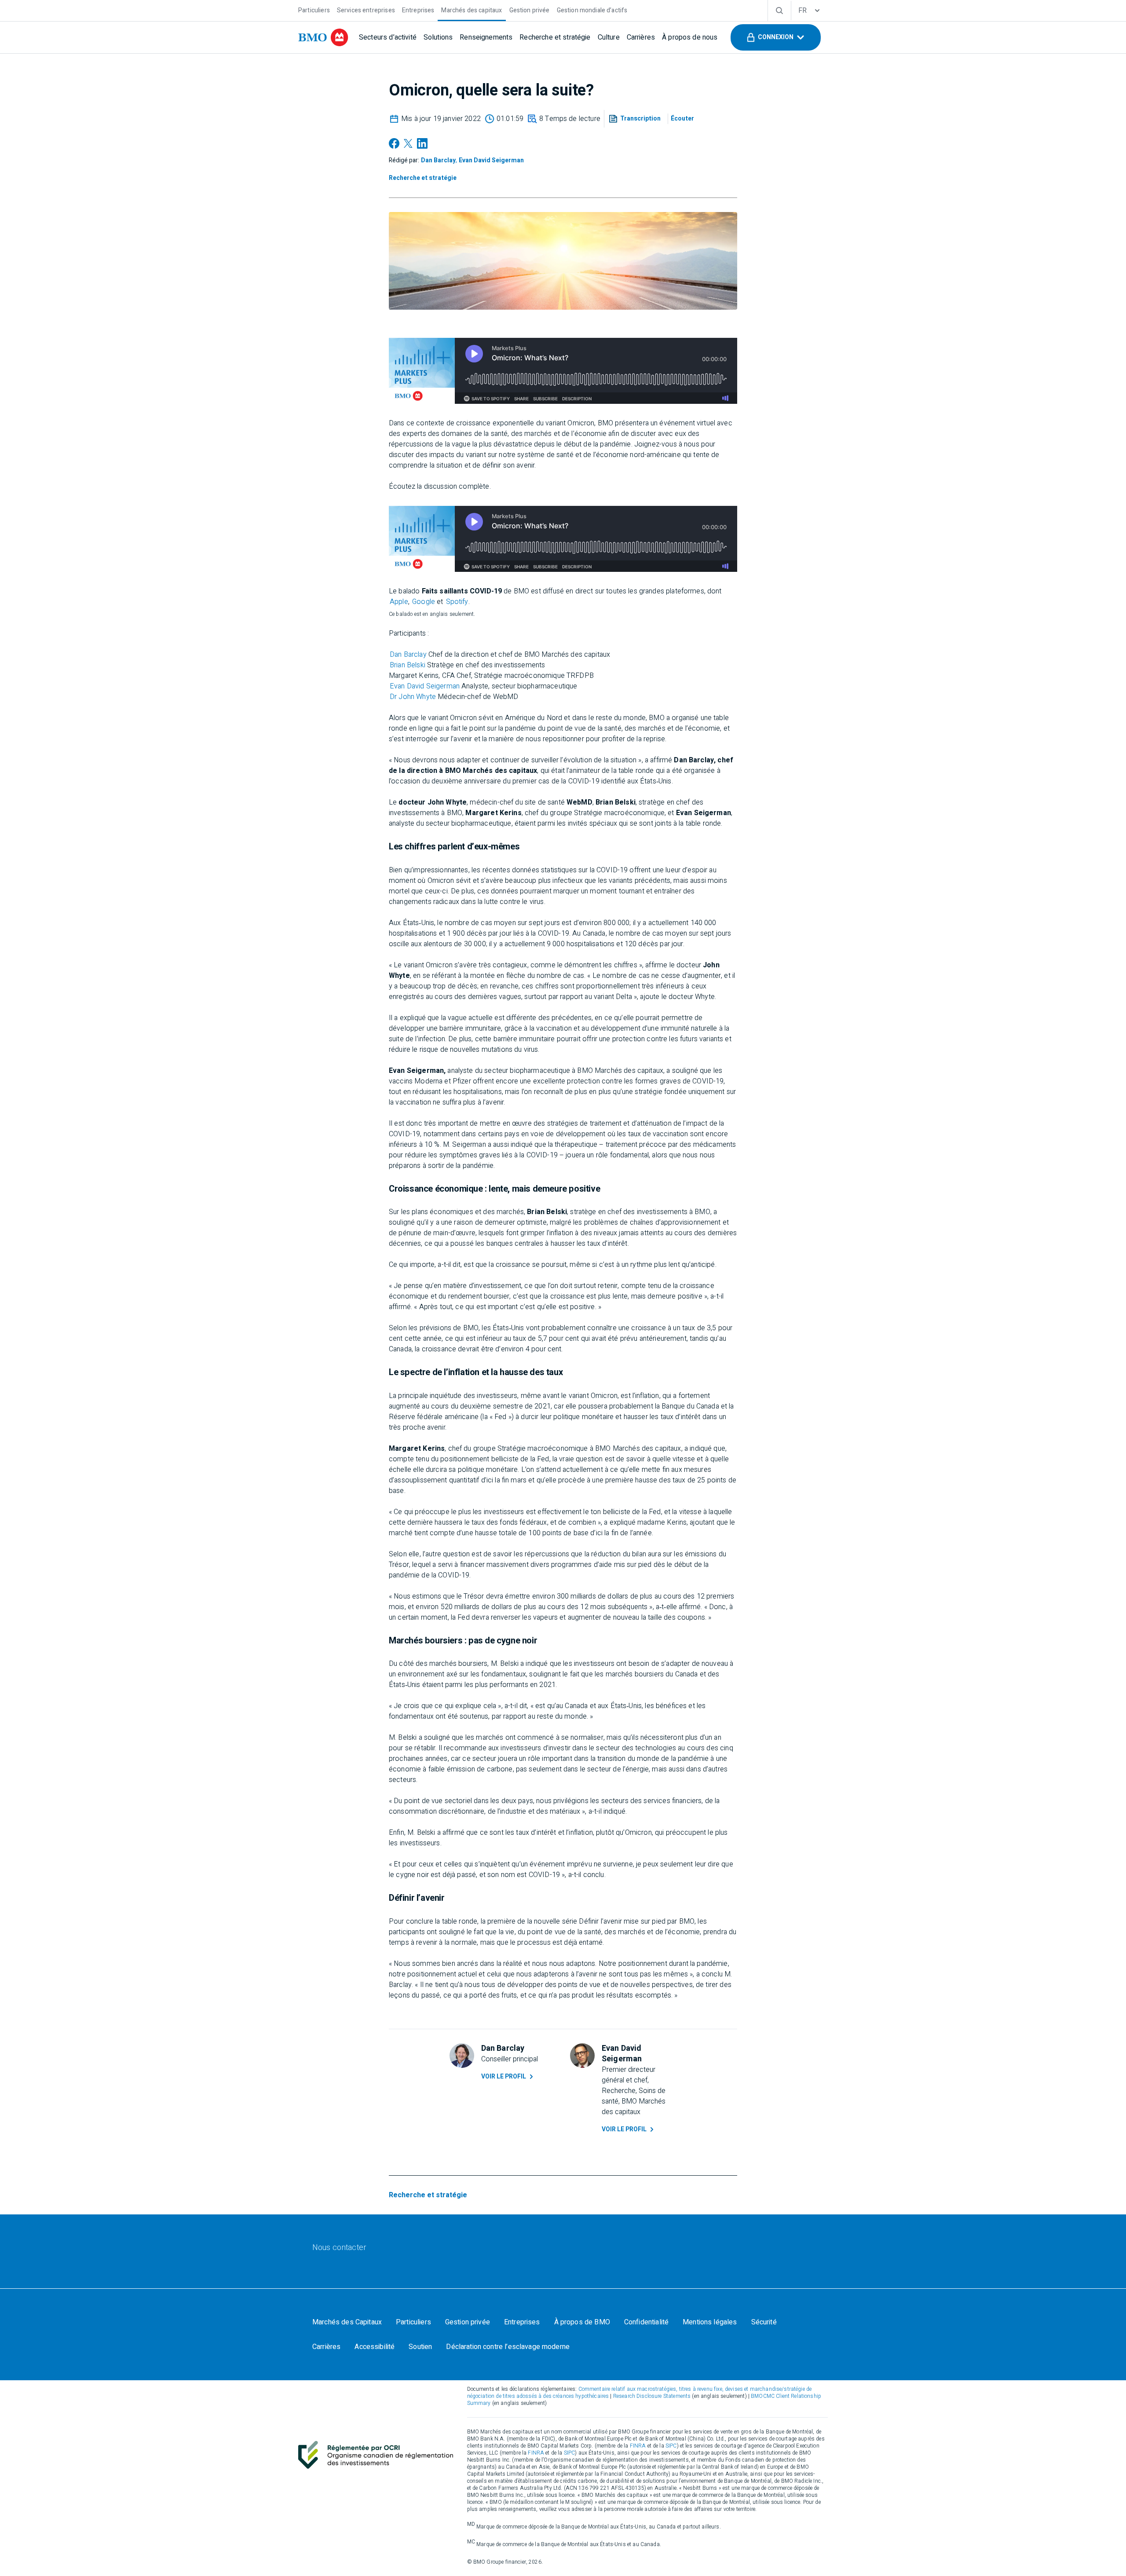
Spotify (457, 602)
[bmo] (323, 37)
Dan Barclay (408, 655)
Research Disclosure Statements (652, 2396)
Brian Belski (408, 665)
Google (424, 602)
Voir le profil (504, 2077)
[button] (776, 37)
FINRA (638, 2446)
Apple (399, 602)
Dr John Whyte (413, 697)
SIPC (671, 2446)
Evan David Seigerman (425, 686)
